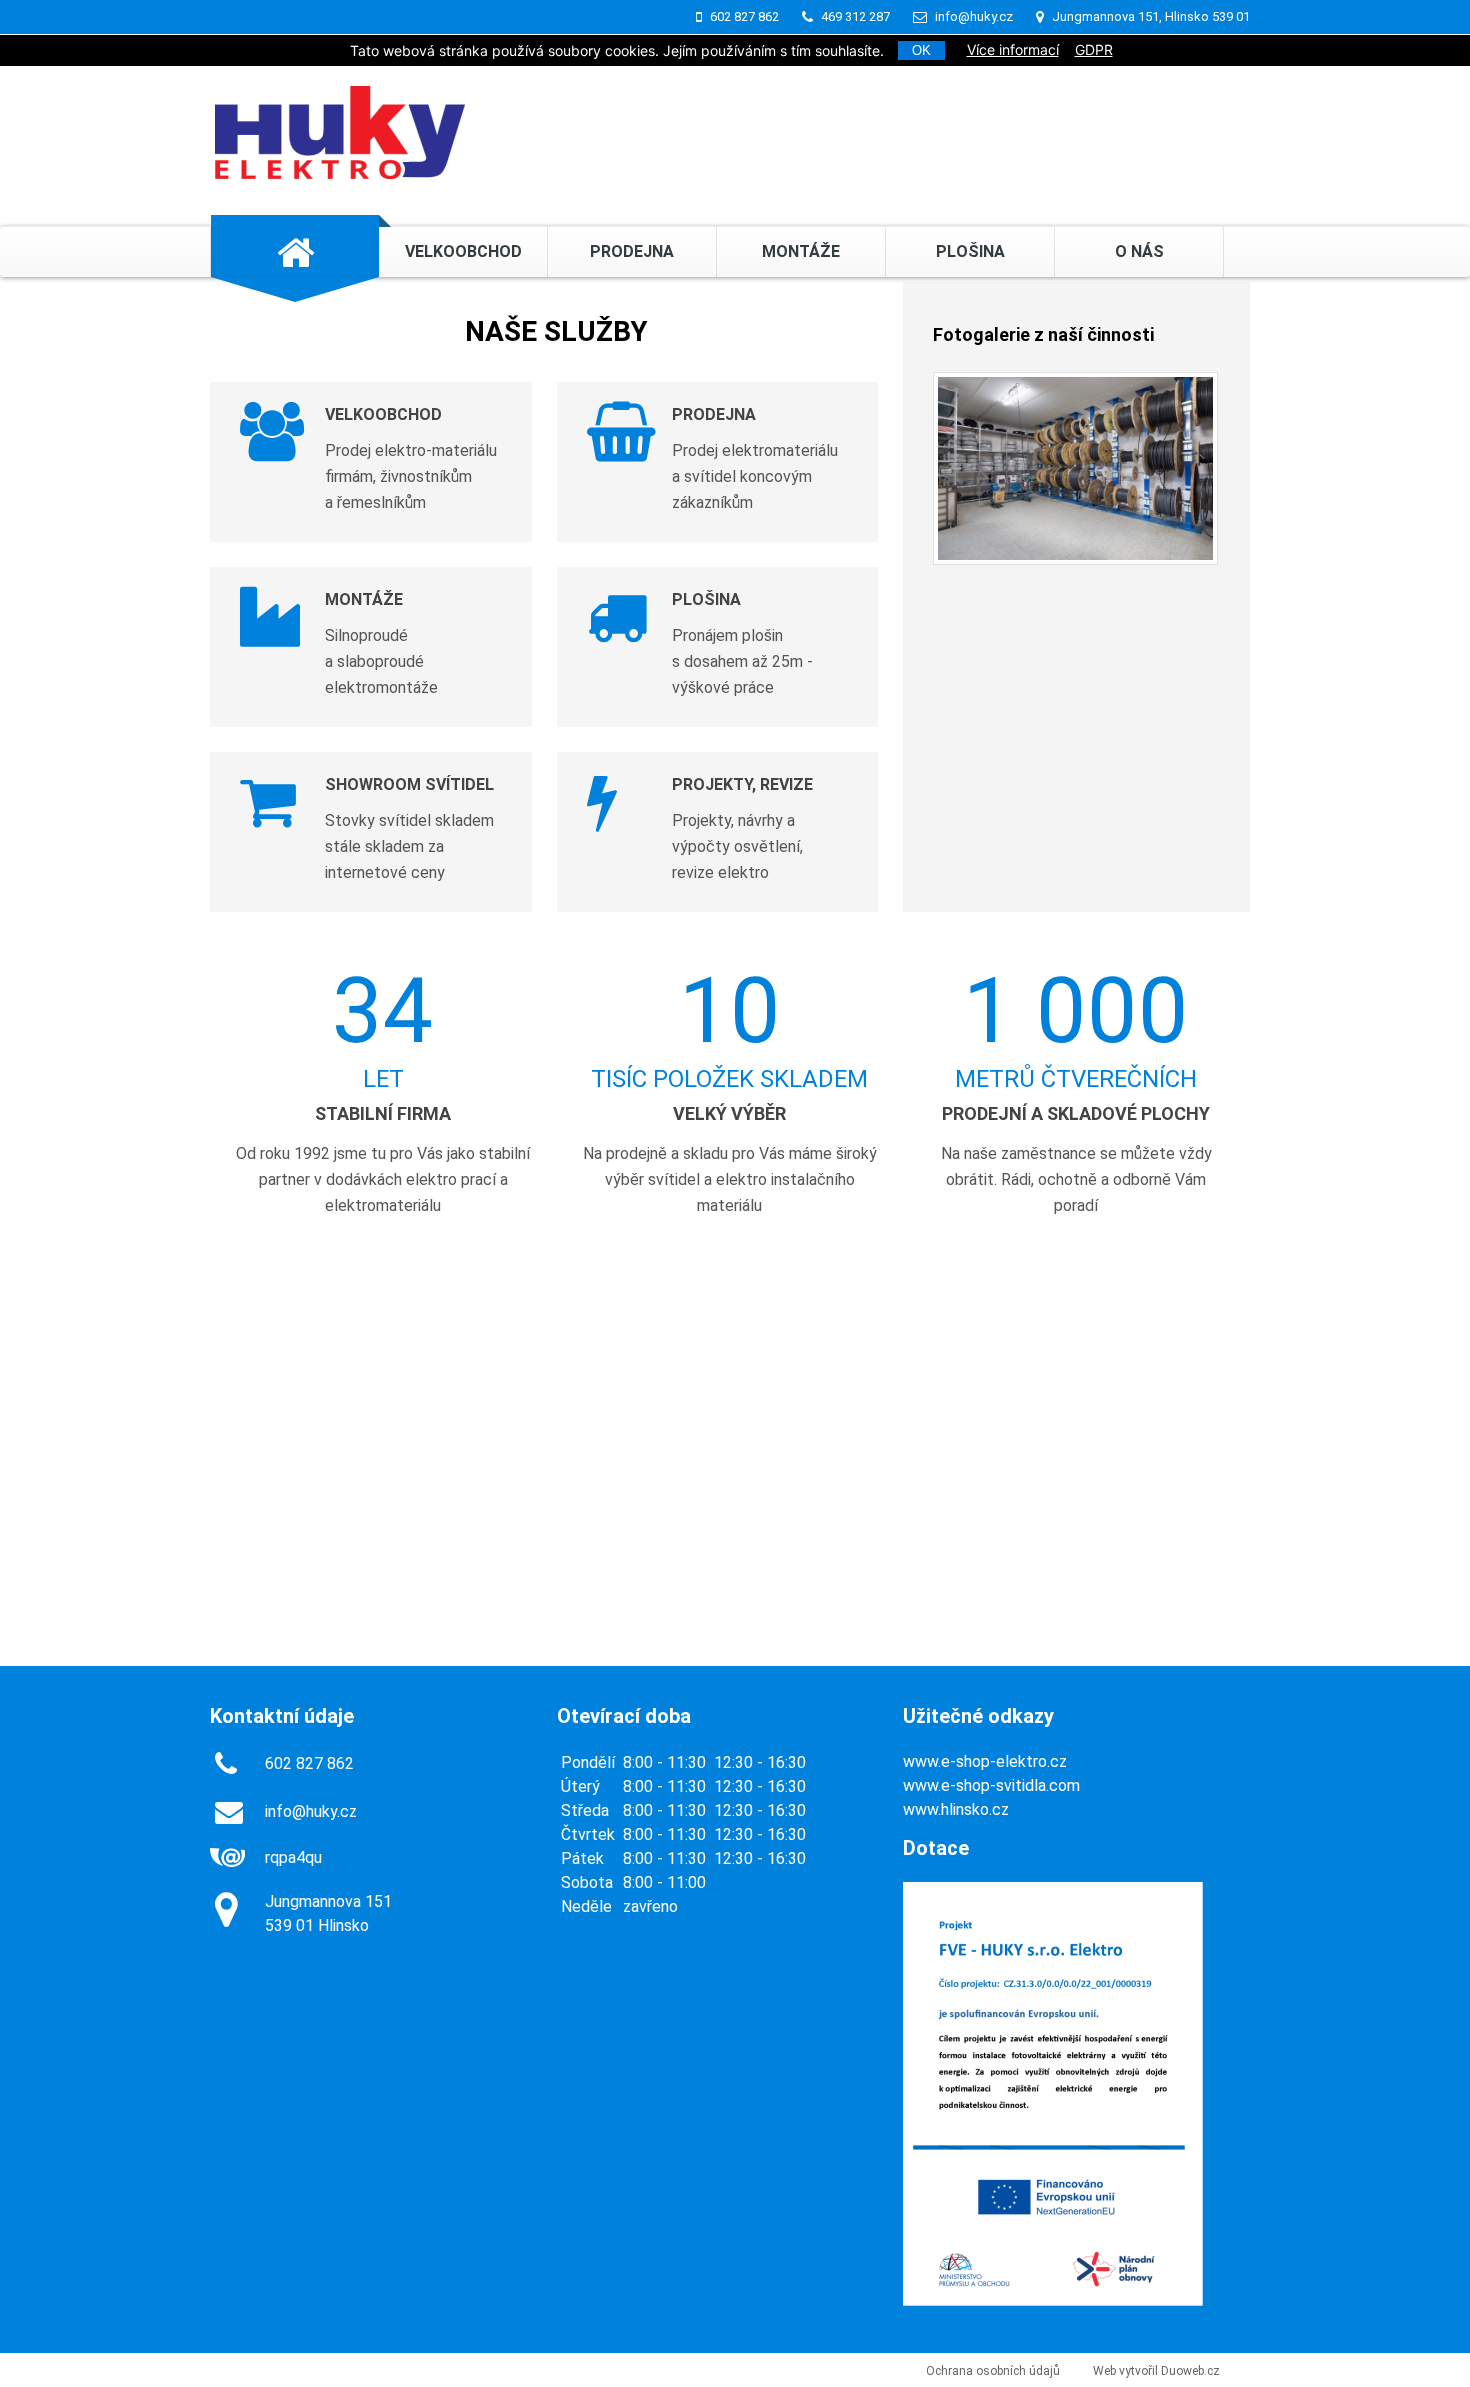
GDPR (1094, 49)
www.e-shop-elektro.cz (985, 1761)
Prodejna (632, 251)
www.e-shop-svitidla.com (991, 1785)
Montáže (801, 251)
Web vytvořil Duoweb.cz (1156, 2371)
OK (921, 50)
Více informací (1013, 49)
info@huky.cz (974, 16)
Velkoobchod (463, 251)
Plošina (970, 251)
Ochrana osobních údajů (993, 2371)
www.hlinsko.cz (956, 1809)
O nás (1139, 251)
